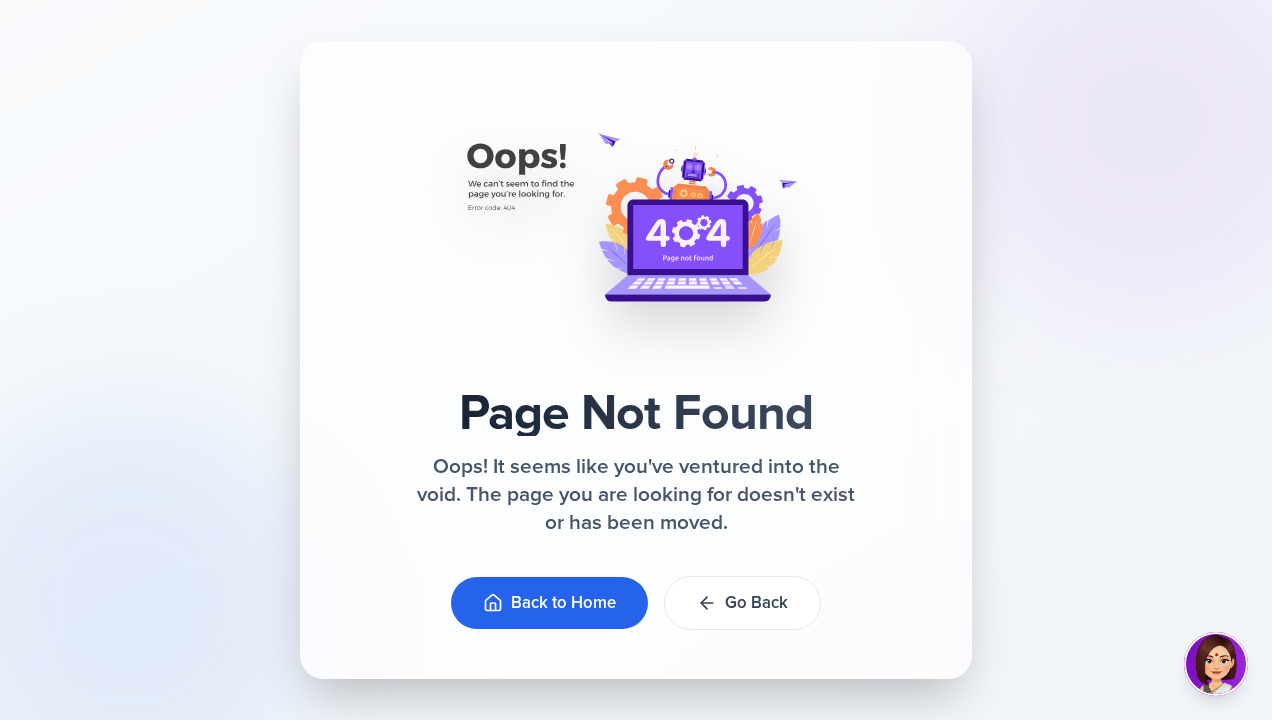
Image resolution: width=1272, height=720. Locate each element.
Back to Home (563, 602)
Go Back (756, 602)
